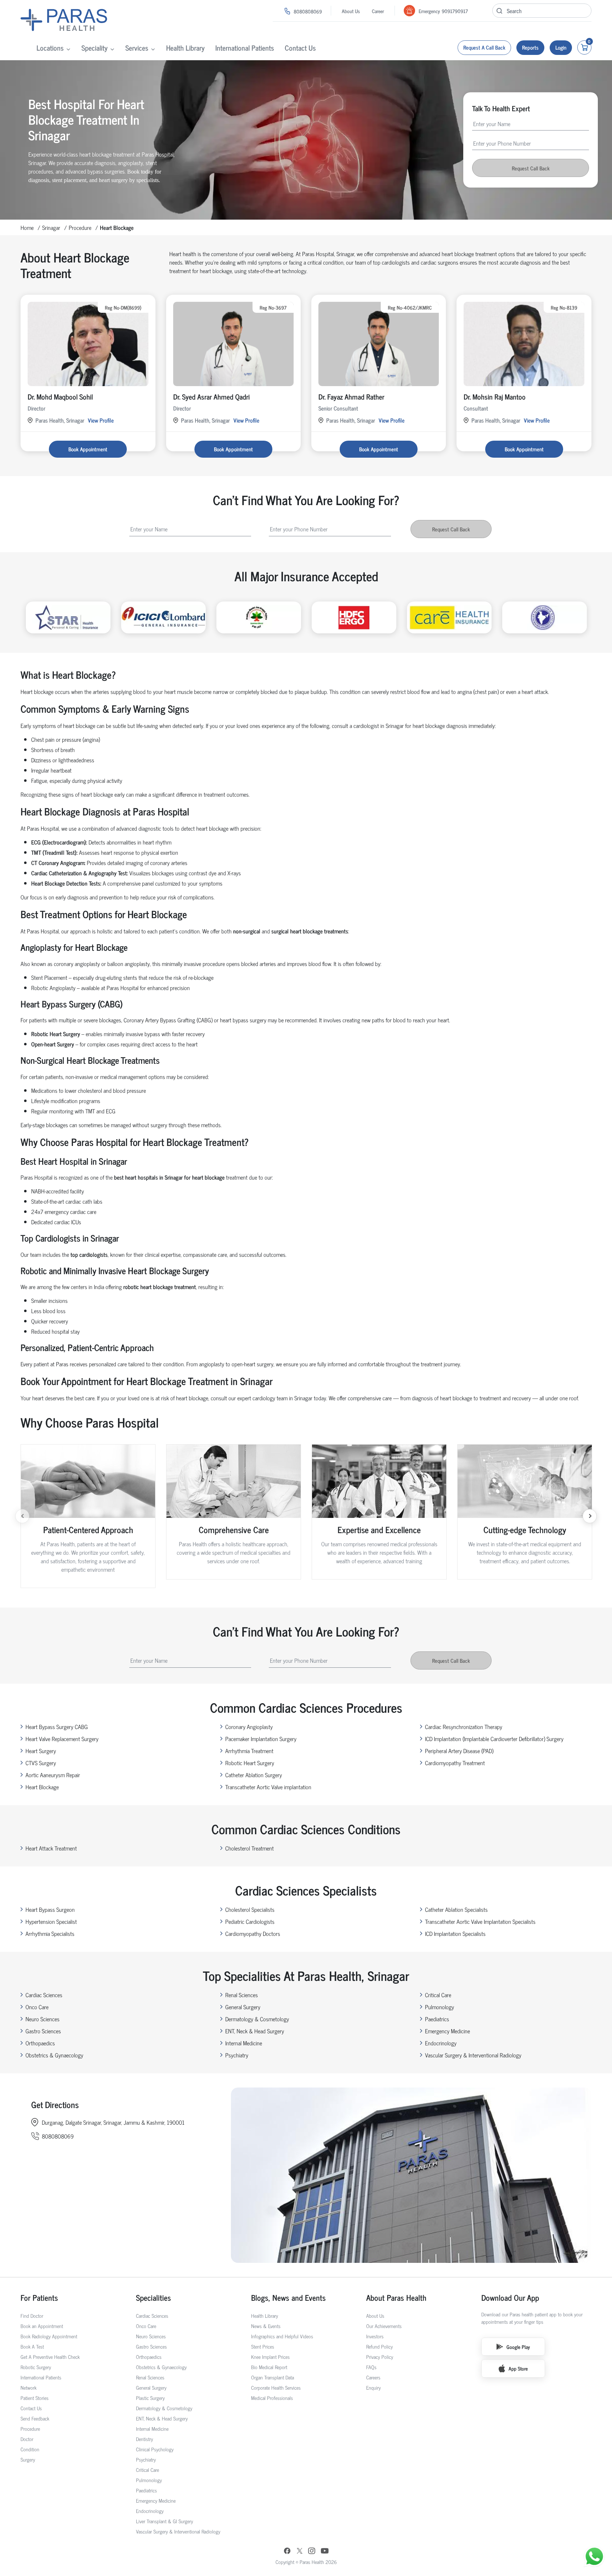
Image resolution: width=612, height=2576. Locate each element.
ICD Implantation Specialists (455, 1933)
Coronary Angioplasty (249, 1727)
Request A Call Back (484, 47)
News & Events (266, 2326)
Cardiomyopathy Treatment (455, 1763)
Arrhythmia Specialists (50, 1933)
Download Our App (510, 2297)
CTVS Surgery (41, 1763)
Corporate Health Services (276, 2387)
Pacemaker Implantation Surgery (261, 1739)
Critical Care (438, 1995)
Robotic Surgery (36, 2367)
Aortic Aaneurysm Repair (53, 1775)
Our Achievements (384, 2326)
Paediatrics (437, 2019)
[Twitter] (300, 2551)
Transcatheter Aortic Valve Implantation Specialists (480, 1921)
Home (27, 227)
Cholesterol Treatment (250, 1848)
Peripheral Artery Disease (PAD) (459, 1751)
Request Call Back (531, 168)
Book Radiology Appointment (49, 2336)
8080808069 (308, 11)
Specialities (154, 2297)
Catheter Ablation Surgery (254, 1775)
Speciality (95, 48)
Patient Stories (35, 2398)
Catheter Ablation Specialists (456, 1909)
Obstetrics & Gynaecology (54, 2055)
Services (137, 48)
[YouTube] (325, 2552)
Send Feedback (35, 2418)
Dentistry (144, 2439)
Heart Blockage (42, 1787)
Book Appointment (88, 449)
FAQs (371, 2367)
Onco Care (37, 2007)
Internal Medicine (244, 2043)
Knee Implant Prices (270, 2357)
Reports (530, 47)
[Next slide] (590, 1516)
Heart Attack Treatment (51, 1848)
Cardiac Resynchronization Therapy (464, 1727)
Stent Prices (263, 2346)
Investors (375, 2336)
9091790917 (455, 11)
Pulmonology (440, 2007)
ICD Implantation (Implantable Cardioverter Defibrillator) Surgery (494, 1739)
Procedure (80, 227)
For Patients (39, 2297)
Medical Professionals (272, 2398)
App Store (518, 2368)
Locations (50, 48)
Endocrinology (441, 2043)
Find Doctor (32, 2315)
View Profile (101, 420)
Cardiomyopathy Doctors (253, 1933)
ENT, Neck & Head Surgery (255, 2031)
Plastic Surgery (150, 2398)
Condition (30, 2449)
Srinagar (51, 227)
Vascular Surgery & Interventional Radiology (473, 2055)
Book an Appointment (42, 2326)
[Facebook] (287, 2552)
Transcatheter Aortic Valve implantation (268, 1787)
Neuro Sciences (42, 2019)
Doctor (27, 2439)
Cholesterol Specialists (250, 1909)
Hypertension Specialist (51, 1921)
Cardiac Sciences (44, 1995)
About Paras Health (396, 2297)
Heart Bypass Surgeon (50, 1909)
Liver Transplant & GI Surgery (165, 2521)
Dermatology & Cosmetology (257, 2019)
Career (378, 11)
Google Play (518, 2347)
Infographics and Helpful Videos (282, 2336)
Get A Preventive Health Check (50, 2357)
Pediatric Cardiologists (250, 1921)
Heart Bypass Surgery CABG (57, 1727)
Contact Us (300, 48)
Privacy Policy (380, 2357)
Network (29, 2387)
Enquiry (373, 2387)
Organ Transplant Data (273, 2377)
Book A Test (32, 2346)
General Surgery (243, 2007)
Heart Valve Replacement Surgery (62, 1739)
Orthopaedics (40, 2043)
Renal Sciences (242, 1995)
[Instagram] (312, 2551)
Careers (373, 2377)
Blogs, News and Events (288, 2297)
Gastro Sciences (43, 2031)
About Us (351, 11)
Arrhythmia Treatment (249, 1751)
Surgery (28, 2459)
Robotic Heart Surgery (250, 1763)
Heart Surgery (41, 1751)
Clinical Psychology (155, 2449)
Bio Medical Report (269, 2367)
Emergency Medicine (447, 2031)
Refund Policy (379, 2346)
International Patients (245, 48)
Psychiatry (237, 2055)
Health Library (185, 48)
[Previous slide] (22, 1516)
